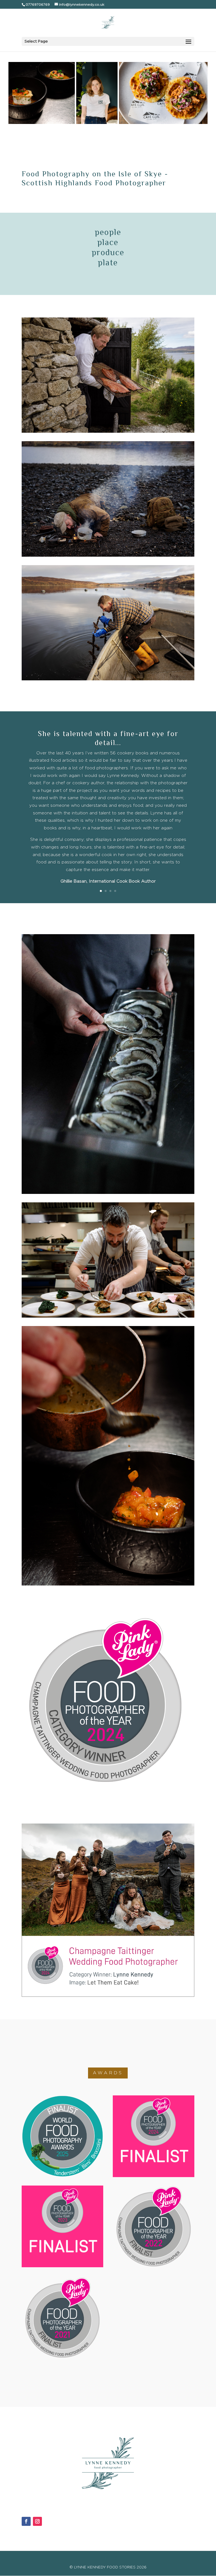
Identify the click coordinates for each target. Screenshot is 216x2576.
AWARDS (108, 2073)
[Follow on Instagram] (37, 2521)
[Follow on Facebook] (26, 2521)
